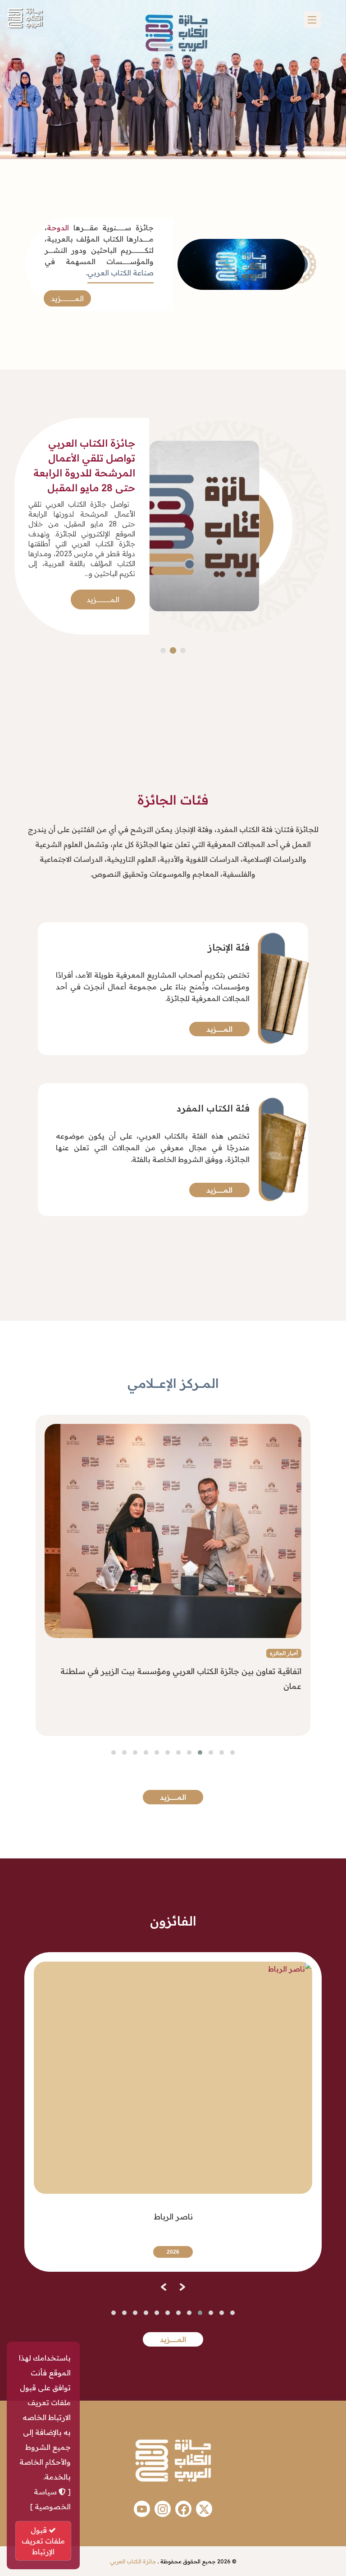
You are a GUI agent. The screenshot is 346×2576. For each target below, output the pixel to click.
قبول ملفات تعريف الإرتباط (43, 2541)
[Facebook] (183, 2509)
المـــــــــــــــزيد (67, 298)
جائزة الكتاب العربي (133, 2561)
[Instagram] (163, 2509)
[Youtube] (142, 2509)
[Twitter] (204, 2509)
